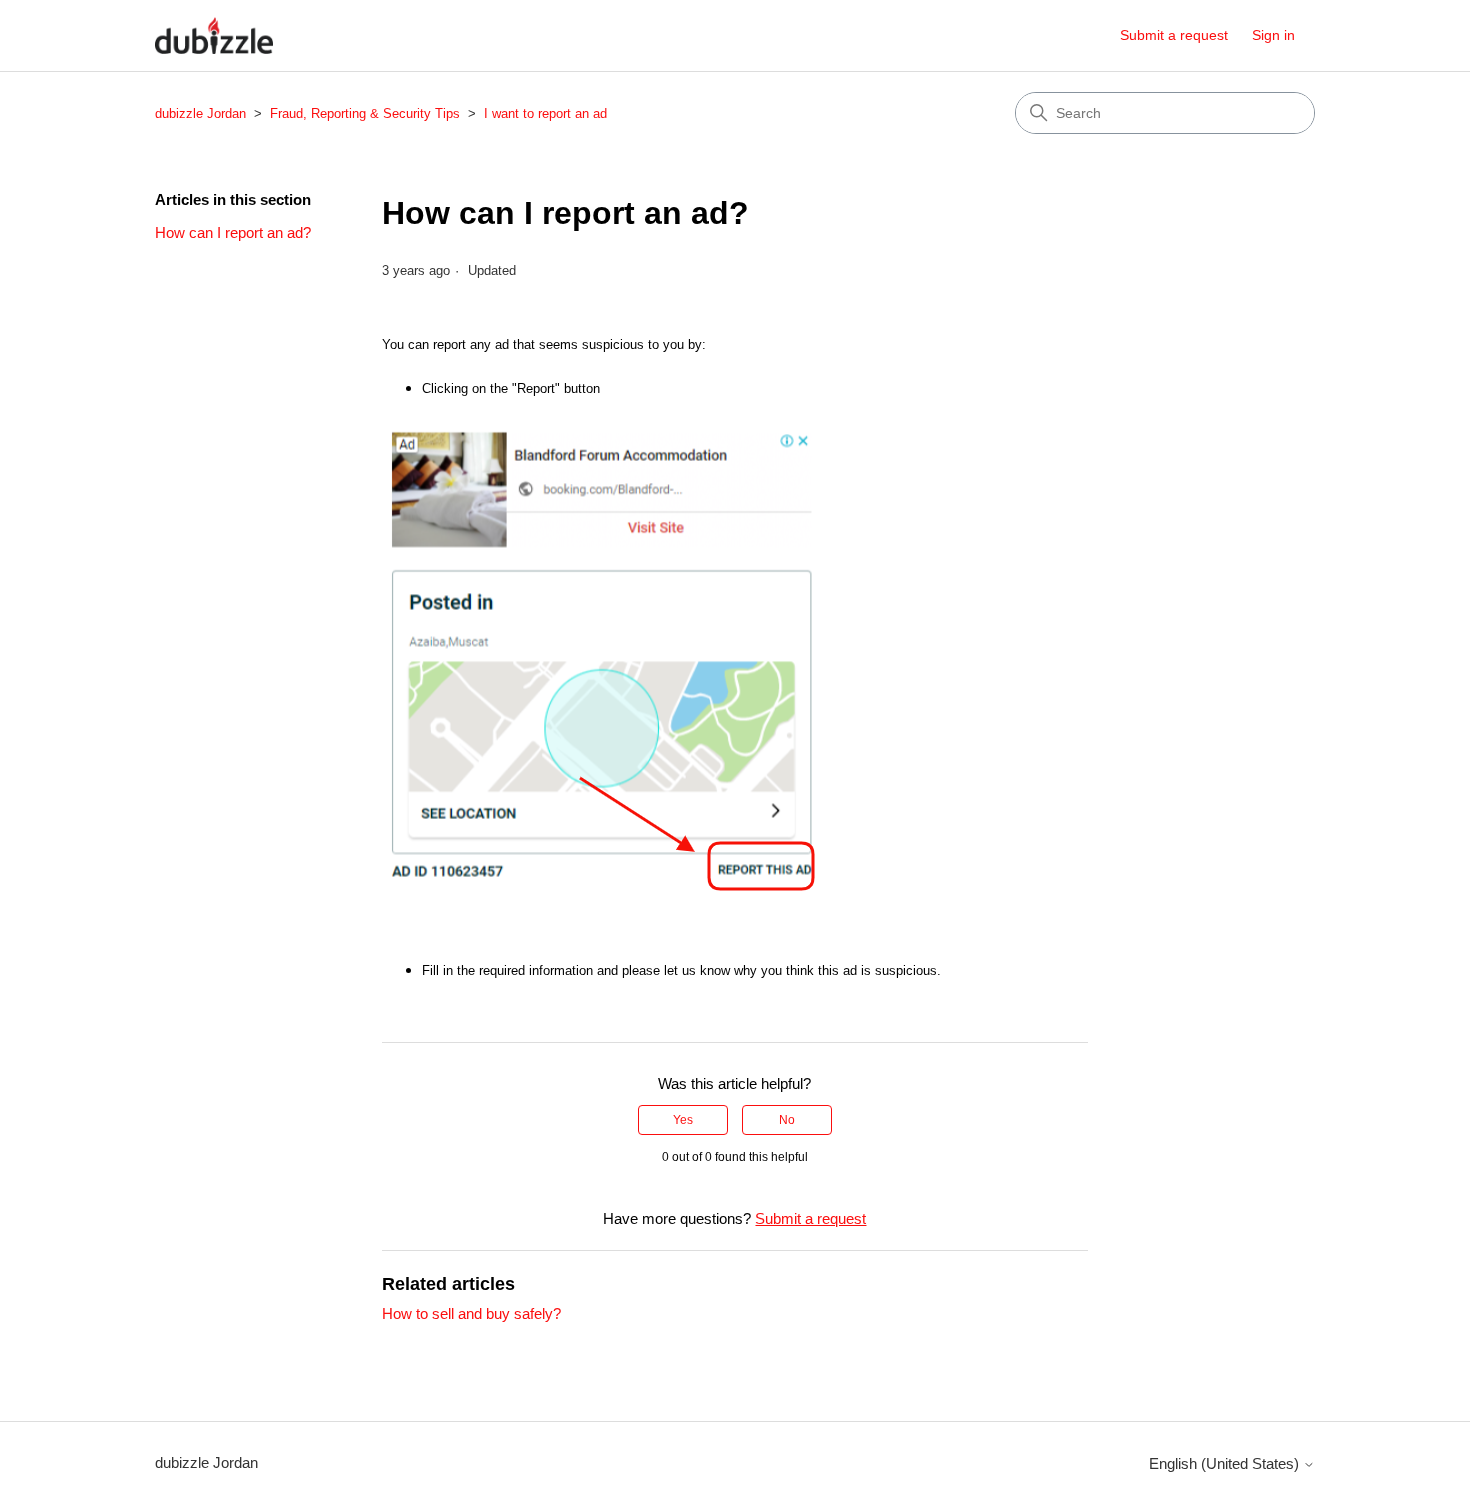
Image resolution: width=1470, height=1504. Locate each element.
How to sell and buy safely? (471, 1313)
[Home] (214, 35)
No (787, 1120)
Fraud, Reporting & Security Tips (365, 113)
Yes (683, 1120)
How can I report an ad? (233, 232)
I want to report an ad (545, 113)
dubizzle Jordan (200, 113)
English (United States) (1226, 1463)
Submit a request (1174, 35)
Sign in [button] (1273, 35)
